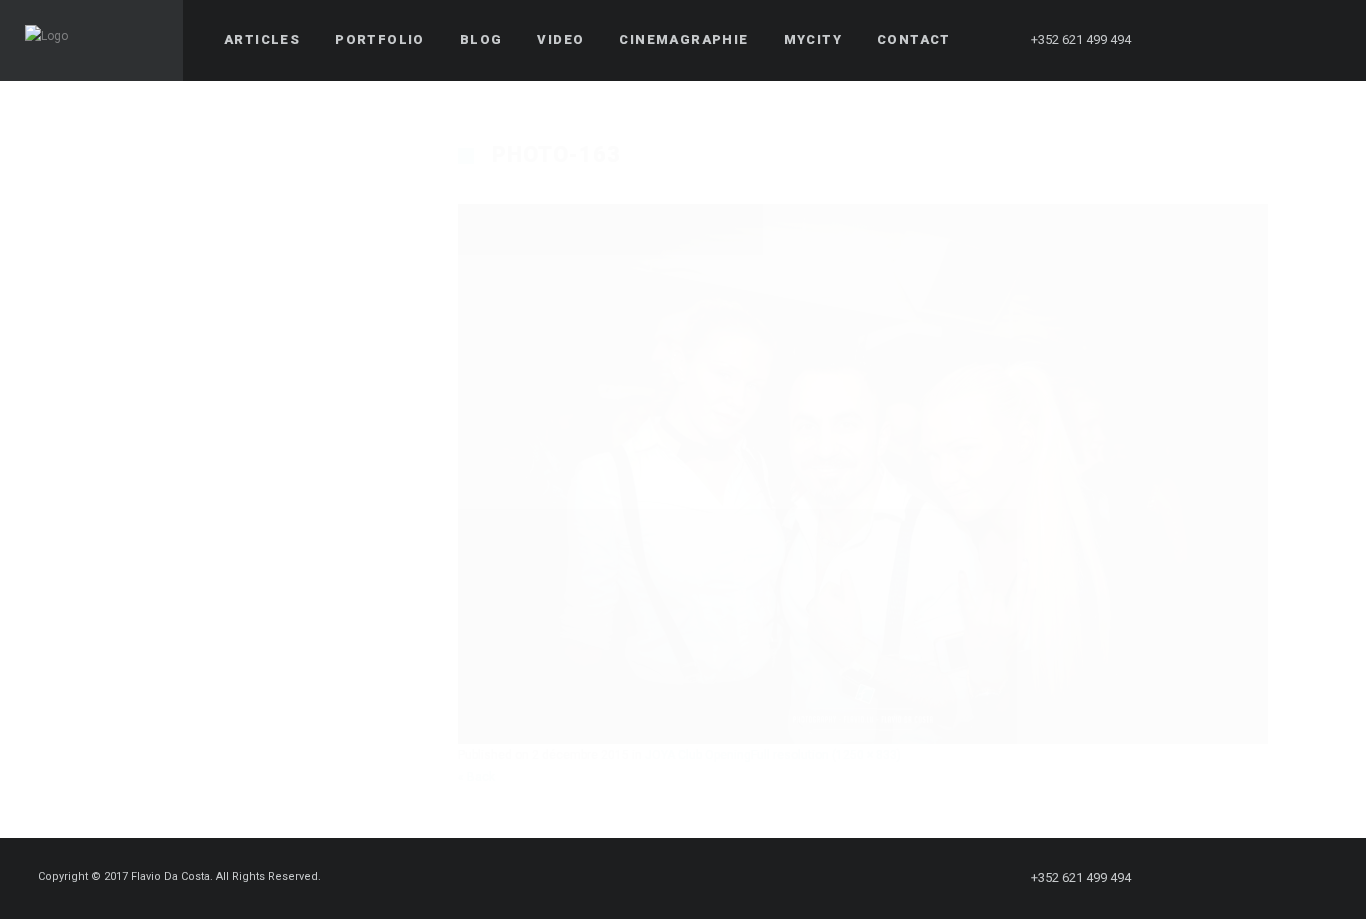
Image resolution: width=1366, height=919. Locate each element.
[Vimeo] (1287, 40)
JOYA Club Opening (698, 755)
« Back (476, 777)
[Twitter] (1215, 40)
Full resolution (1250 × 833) (826, 755)
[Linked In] (1323, 40)
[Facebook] (1179, 40)
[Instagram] (1251, 40)
